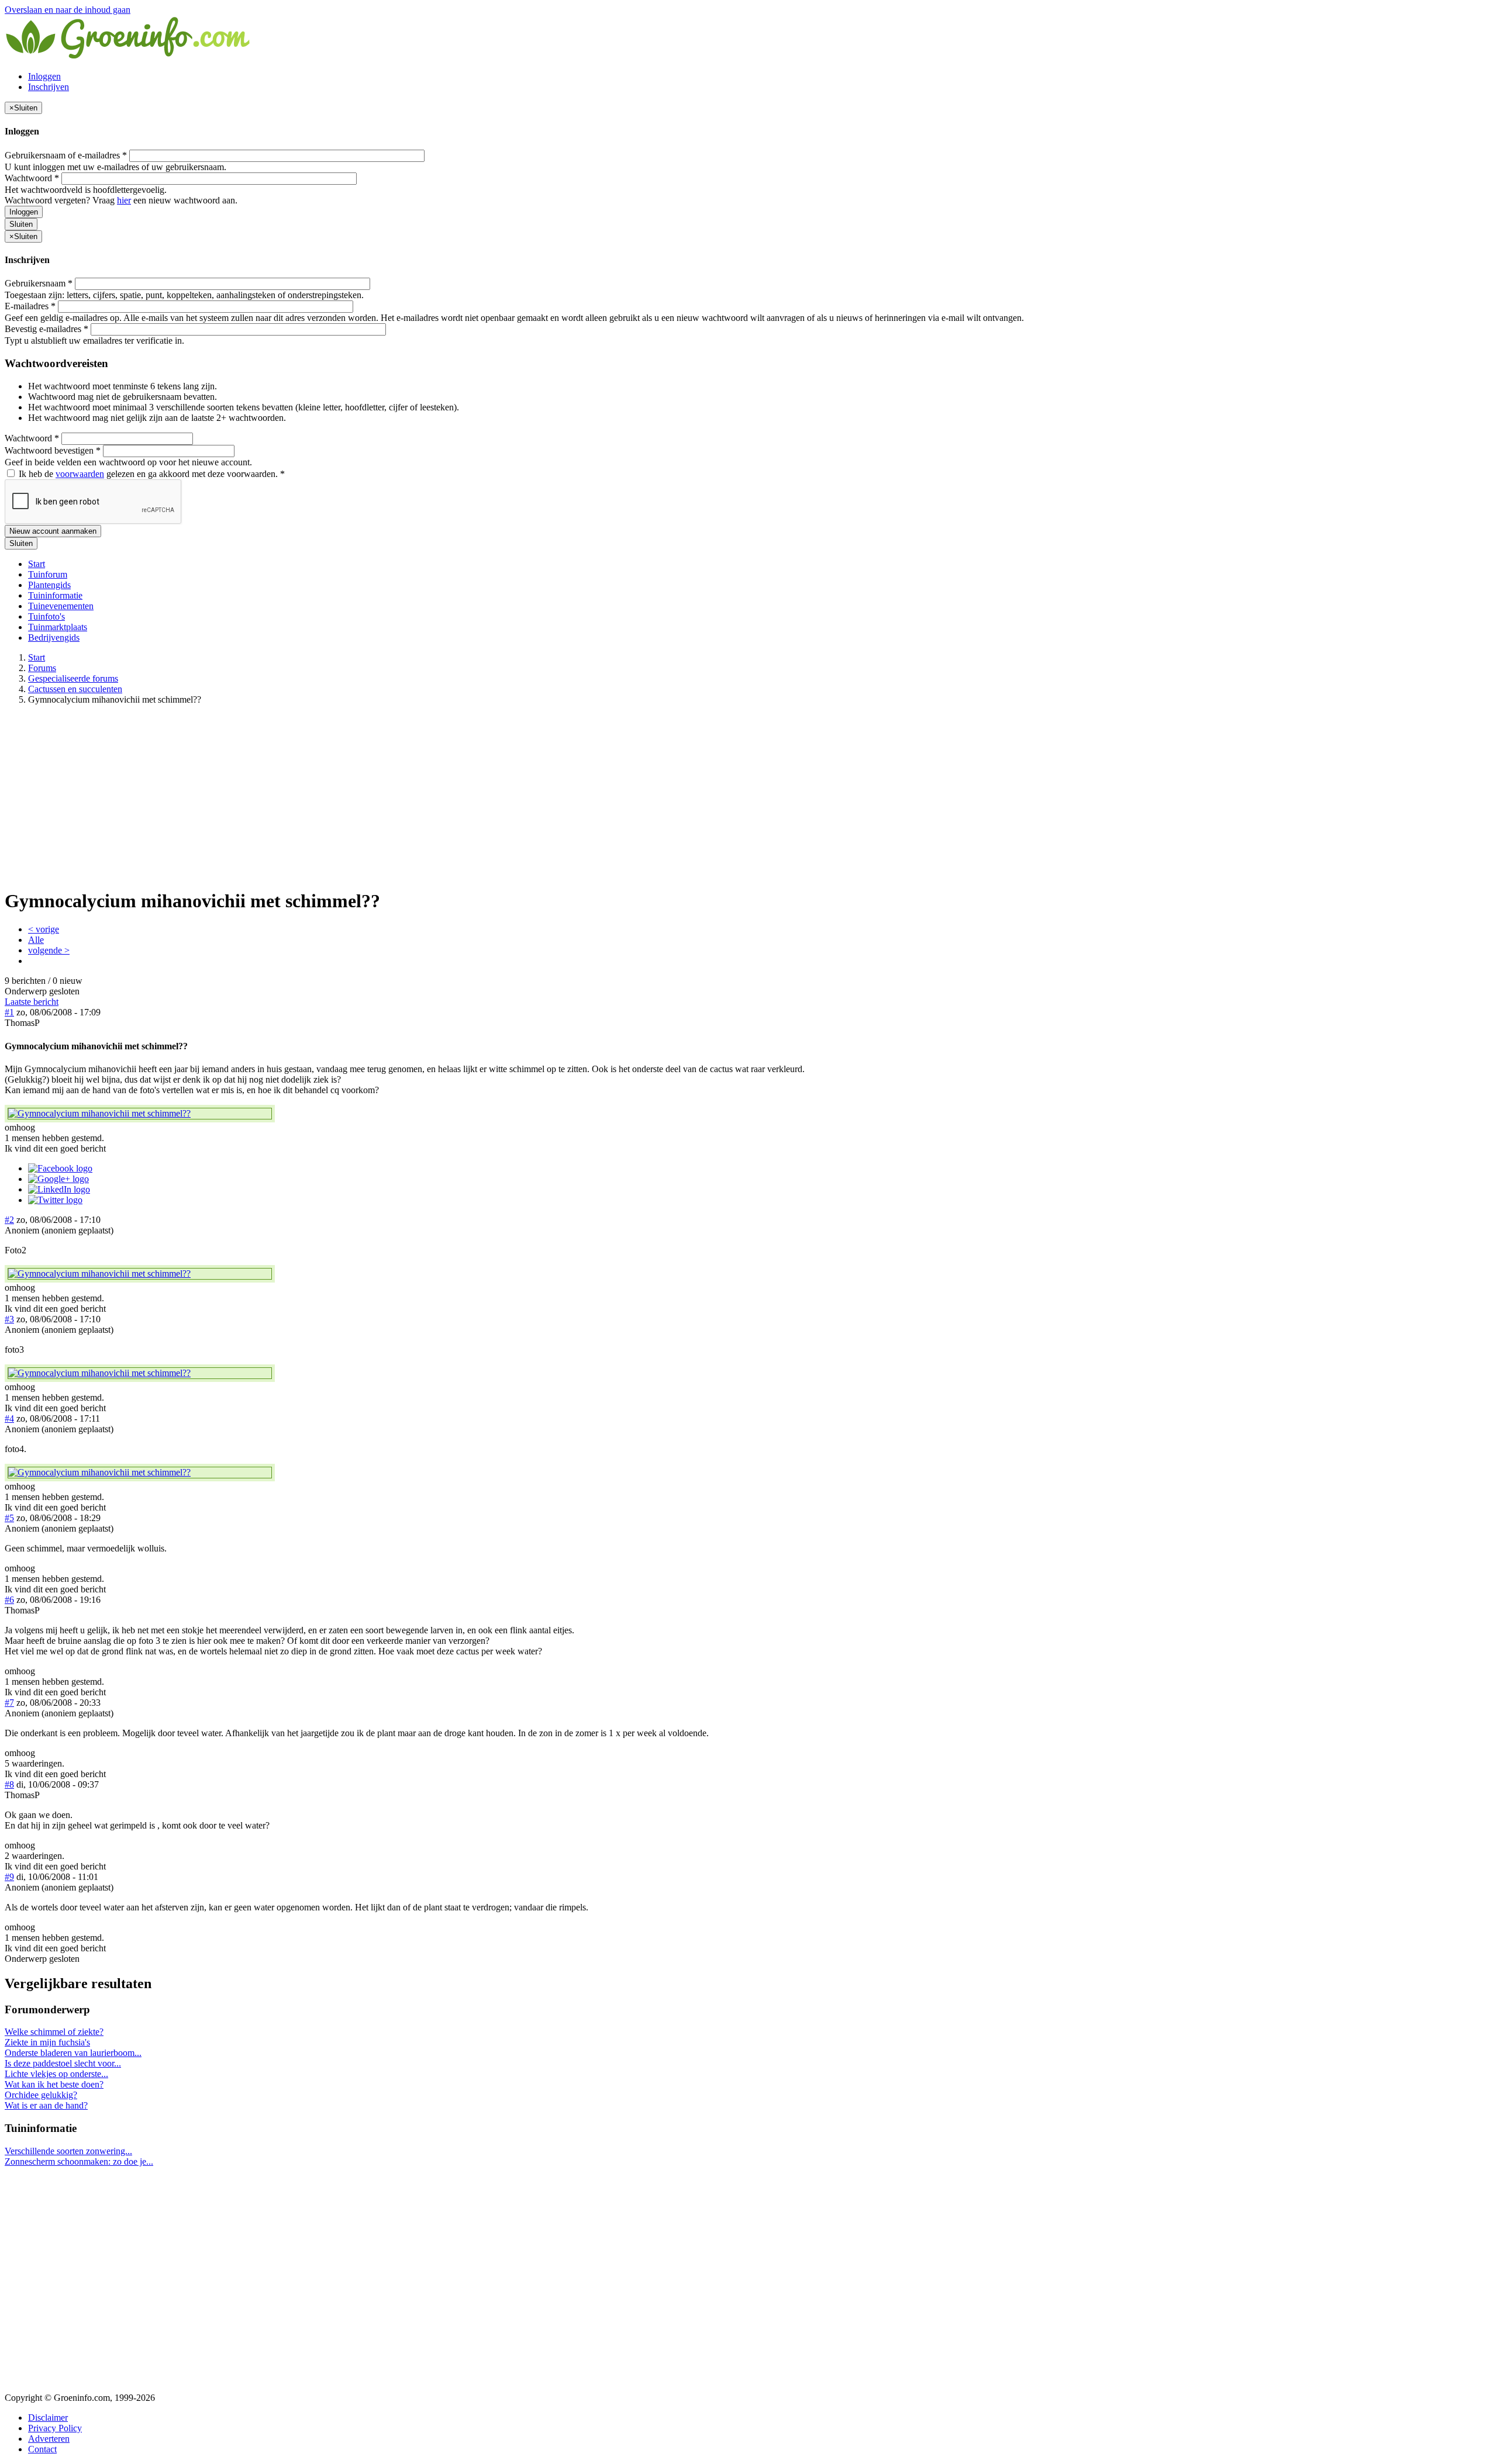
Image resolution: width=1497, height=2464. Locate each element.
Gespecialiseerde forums (73, 678)
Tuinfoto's (46, 616)
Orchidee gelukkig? (41, 2095)
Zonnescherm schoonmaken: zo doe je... (79, 2161)
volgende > (49, 950)
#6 (9, 1600)
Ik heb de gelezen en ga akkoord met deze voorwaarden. (151, 474)
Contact (42, 2449)
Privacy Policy (55, 2428)
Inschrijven (49, 87)
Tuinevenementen (61, 606)
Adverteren (49, 2439)
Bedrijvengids (54, 637)
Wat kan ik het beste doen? (54, 2084)
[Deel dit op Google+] (58, 1179)
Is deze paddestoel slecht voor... (63, 2063)
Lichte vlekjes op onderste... (56, 2074)
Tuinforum (48, 574)
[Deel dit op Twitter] (55, 1200)
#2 (9, 1220)
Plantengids (49, 585)
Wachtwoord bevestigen (53, 450)
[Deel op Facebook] (60, 1168)
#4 (9, 1418)
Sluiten (21, 224)
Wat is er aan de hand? (46, 2105)
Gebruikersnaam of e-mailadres (66, 155)
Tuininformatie (55, 595)
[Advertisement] (748, 796)
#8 (9, 1784)
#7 (9, 1703)
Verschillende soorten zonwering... (68, 2151)
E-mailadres (30, 306)
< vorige (44, 929)
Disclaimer (48, 2418)
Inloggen (44, 76)
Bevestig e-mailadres (46, 329)
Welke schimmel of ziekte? (54, 2032)
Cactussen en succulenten (75, 689)
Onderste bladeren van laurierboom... (73, 2053)
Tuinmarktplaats (58, 627)
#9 (9, 1877)
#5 (9, 1518)
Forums (42, 668)
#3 (9, 1319)
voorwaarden (80, 474)
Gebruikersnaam (39, 283)
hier (124, 200)
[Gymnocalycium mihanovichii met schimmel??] (140, 1114)
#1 (9, 1012)
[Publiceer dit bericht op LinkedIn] (59, 1189)
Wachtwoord (32, 178)
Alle (36, 940)
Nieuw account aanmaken (53, 531)
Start (37, 564)
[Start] (129, 56)
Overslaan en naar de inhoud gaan (68, 10)
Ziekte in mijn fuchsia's (47, 2042)
